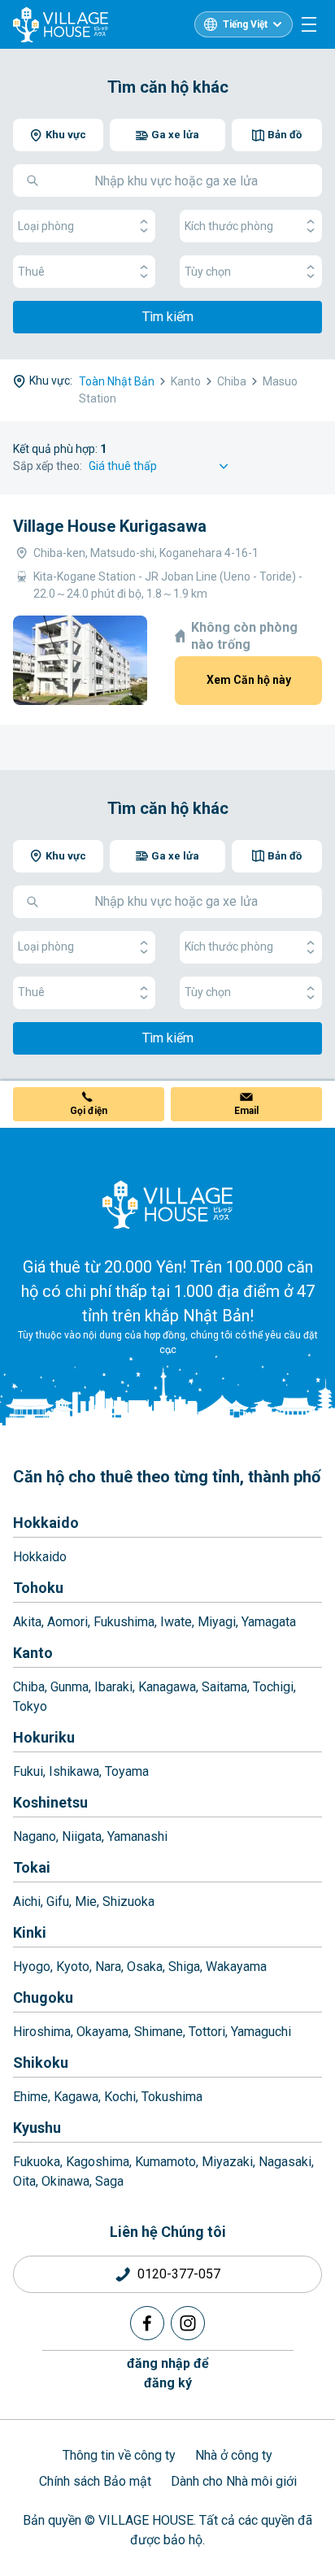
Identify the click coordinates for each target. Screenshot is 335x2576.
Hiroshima (42, 2032)
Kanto (33, 1653)
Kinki (30, 1932)
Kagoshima (98, 2162)
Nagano (35, 1836)
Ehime (30, 2097)
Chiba (29, 1687)
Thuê (31, 272)
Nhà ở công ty (234, 2455)
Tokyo (30, 1706)
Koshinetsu (50, 1802)
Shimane (159, 2032)
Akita (27, 1622)
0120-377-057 (179, 2274)
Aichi (27, 1902)
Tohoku (38, 1588)
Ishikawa (74, 1771)
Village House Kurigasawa (110, 526)
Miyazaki (227, 2162)
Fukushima (124, 1622)
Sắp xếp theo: (48, 466)
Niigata (82, 1836)
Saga (109, 2181)
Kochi (120, 2097)
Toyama (127, 1771)
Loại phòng (46, 226)
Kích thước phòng (229, 226)
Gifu (58, 1902)
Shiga (184, 1967)
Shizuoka (128, 1902)
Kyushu (37, 2128)
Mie (86, 1902)
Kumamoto (165, 2162)
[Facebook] (147, 2323)
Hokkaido (46, 1523)
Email (246, 1111)
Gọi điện (89, 1111)
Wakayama (236, 1967)
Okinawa (65, 2181)
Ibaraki (113, 1687)
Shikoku (41, 2063)
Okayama (102, 2032)
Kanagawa (167, 1687)
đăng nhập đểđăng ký (168, 2373)
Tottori (207, 2032)
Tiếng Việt (245, 24)
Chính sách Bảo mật (95, 2481)
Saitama (224, 1687)
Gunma (70, 1687)
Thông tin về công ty (119, 2455)
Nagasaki (285, 2162)
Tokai (32, 1867)
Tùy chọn (208, 272)
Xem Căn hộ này (249, 680)
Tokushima (172, 2097)
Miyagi (217, 1622)
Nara (108, 1967)
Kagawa (76, 2097)
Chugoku (43, 1997)
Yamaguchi (261, 2032)
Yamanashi (137, 1836)
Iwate (176, 1622)
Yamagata (269, 1622)
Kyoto (73, 1967)
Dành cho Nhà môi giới (234, 2481)
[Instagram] (188, 2323)
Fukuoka (37, 2162)
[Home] (167, 1204)
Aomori (67, 1622)
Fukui (28, 1771)
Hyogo (32, 1967)
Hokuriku (44, 1737)
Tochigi (273, 1687)
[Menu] (309, 24)
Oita (24, 2181)
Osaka (145, 1967)
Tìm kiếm (168, 317)
